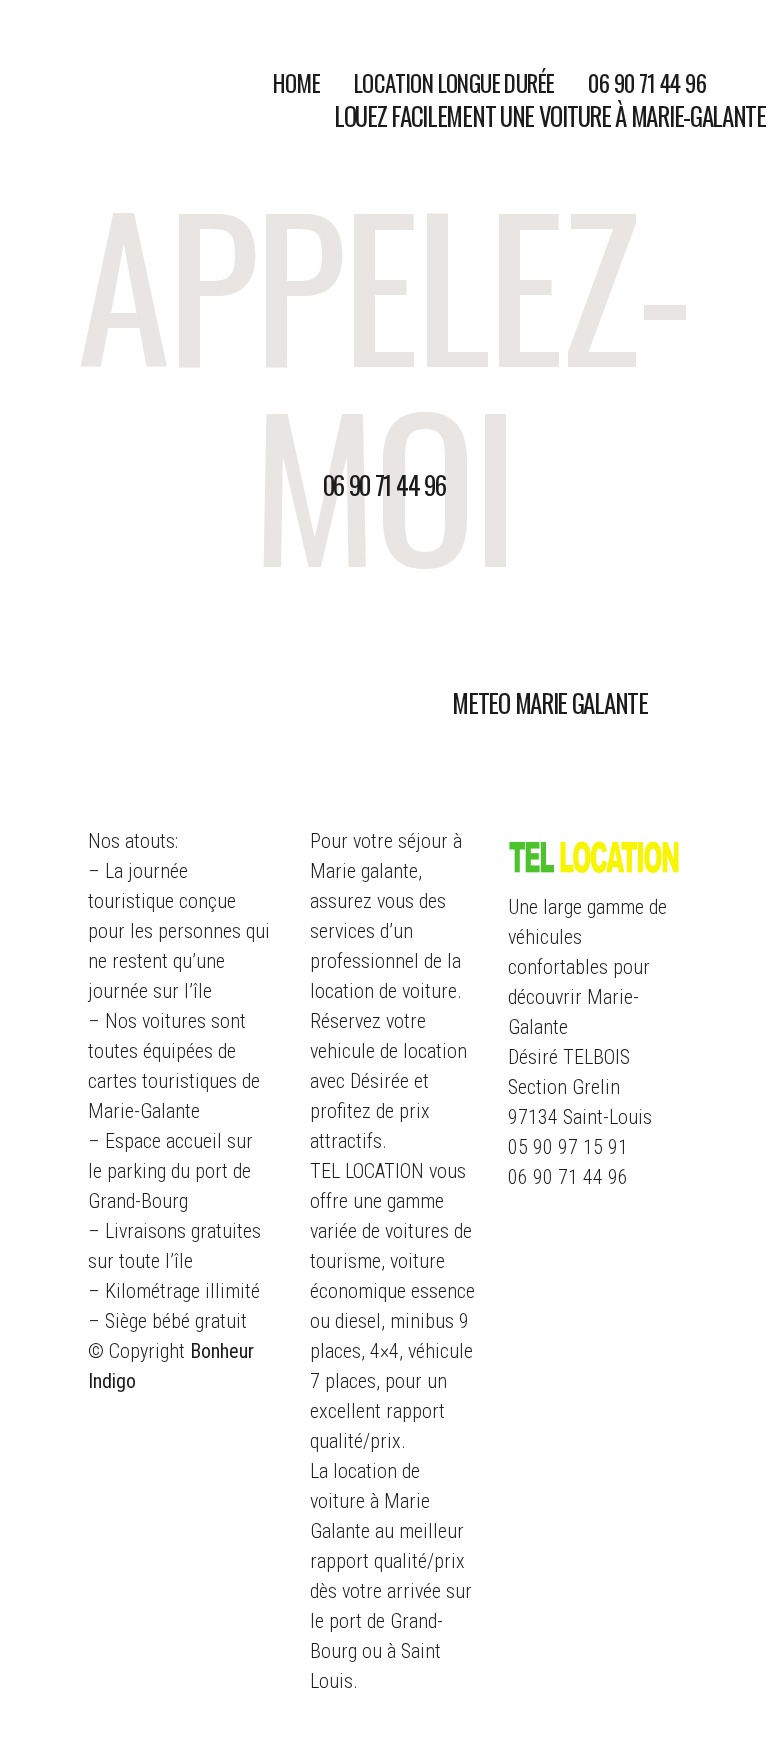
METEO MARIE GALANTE (549, 702)
